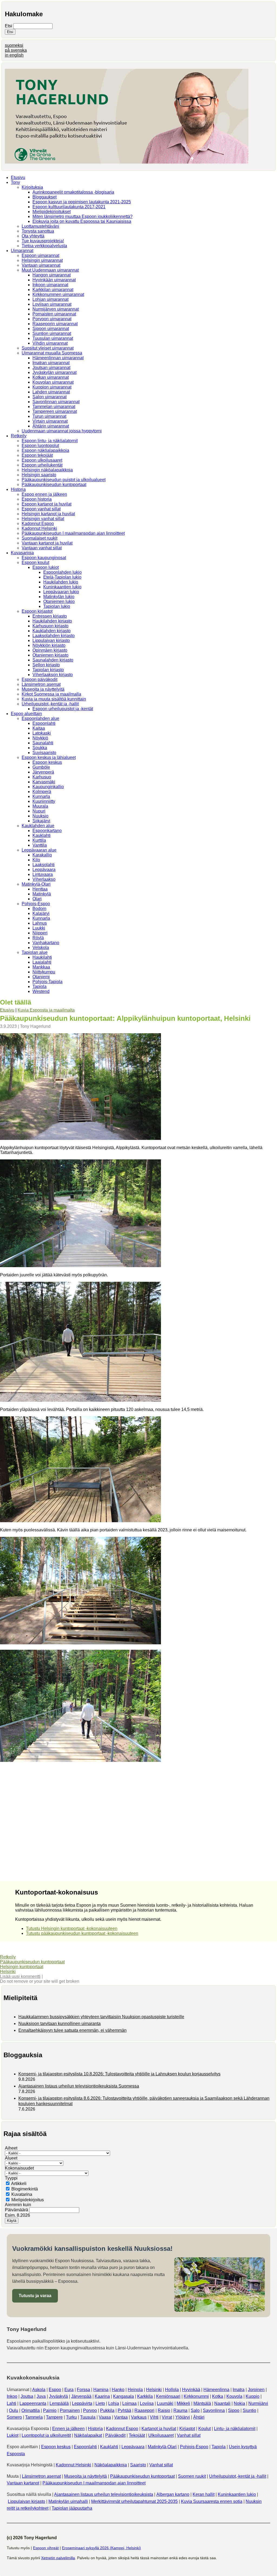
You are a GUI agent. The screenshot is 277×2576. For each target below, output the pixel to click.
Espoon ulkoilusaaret (42, 460)
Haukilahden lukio (61, 582)
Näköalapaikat (88, 2435)
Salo (195, 2410)
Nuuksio (40, 816)
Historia (18, 489)
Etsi (9, 26)
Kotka (218, 2396)
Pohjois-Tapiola (47, 982)
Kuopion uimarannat (52, 387)
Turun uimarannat (49, 416)
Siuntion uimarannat (52, 333)
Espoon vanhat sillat (41, 509)
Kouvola (234, 2396)
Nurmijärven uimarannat (56, 309)
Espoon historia (37, 499)
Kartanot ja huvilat (159, 2429)
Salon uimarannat (50, 397)
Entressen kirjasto (50, 616)
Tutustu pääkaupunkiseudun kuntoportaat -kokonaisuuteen (82, 1933)
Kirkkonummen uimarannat (58, 294)
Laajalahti (42, 962)
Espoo (55, 2390)
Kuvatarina (22, 2194)
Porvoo (90, 2410)
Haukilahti (42, 957)
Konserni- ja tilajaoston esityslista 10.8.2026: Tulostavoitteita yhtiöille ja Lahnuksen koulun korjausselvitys (119, 2074)
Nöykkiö (40, 738)
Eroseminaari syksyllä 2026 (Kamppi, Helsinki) (101, 2548)
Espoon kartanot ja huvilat (47, 504)
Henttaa (40, 889)
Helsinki (8, 1972)
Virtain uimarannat (50, 421)
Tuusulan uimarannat (53, 338)
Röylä (38, 938)
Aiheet (11, 2148)
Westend (41, 991)
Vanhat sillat (189, 2435)
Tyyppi (11, 2178)
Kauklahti (42, 835)
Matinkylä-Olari (36, 884)
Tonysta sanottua (38, 231)
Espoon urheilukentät (42, 465)
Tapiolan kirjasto (48, 670)
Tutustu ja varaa (35, 2296)
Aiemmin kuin (18, 2205)
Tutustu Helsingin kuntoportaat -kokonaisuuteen (72, 1928)
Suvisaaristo (44, 753)
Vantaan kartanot (23, 2483)
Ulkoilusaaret (161, 2435)
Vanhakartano (46, 943)
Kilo (36, 860)
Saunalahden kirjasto (53, 660)
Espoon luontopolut (40, 446)
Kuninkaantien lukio (62, 587)
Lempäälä (59, 2403)
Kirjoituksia (32, 187)
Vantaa (121, 2417)
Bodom (39, 909)
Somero (14, 2417)
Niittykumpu (44, 972)
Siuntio (249, 2410)
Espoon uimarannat (40, 255)
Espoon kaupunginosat (44, 558)
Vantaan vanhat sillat (42, 548)
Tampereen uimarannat (55, 411)
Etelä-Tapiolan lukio (62, 577)
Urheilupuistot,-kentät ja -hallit (50, 704)
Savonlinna (214, 2410)
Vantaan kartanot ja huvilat (47, 543)
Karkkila (145, 2396)
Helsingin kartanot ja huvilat (48, 514)
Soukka (40, 748)
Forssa (83, 2390)
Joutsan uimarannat (51, 368)
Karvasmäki (44, 782)
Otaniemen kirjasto (50, 655)
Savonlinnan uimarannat (56, 402)
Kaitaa (39, 728)
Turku (71, 2417)
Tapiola (39, 987)
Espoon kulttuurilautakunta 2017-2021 (69, 207)
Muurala (40, 806)
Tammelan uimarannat (54, 407)
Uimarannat (22, 251)
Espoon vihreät (46, 2548)
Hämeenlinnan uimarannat (58, 358)
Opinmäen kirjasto (50, 650)
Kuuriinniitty (44, 801)
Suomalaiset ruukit (39, 538)
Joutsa (27, 2396)
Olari (37, 899)
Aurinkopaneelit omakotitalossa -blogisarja (73, 192)
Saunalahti (43, 743)
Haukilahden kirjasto (52, 621)
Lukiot (13, 2435)
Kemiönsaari (168, 2396)
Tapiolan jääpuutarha (72, 2508)
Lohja (114, 2403)
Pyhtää (124, 2410)
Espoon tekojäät (37, 455)
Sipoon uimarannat (51, 329)
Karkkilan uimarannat (53, 290)
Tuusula (88, 2417)
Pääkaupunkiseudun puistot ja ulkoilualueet (64, 480)
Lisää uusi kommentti (20, 1976)
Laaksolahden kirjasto (54, 636)
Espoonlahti (44, 723)
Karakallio (42, 855)
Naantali (222, 2403)
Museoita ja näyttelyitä (43, 689)
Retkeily (19, 436)
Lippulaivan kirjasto (51, 640)
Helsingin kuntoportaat (22, 1967)
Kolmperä (42, 792)
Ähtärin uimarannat (51, 426)
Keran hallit (204, 2494)
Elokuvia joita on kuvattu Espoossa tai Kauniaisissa (82, 221)
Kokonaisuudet (19, 2168)
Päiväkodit (115, 2435)
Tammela (34, 2417)
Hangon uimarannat (52, 275)
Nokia (239, 2403)
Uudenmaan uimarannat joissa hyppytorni (62, 431)
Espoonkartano (47, 831)
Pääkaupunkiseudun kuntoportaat (54, 485)
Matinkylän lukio (59, 597)
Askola (39, 2390)
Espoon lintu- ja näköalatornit (50, 441)
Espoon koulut (35, 563)
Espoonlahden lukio (62, 572)
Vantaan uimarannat (41, 265)
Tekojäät (137, 2435)
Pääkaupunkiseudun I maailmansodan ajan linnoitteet (73, 533)
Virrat (167, 2417)
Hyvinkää (191, 2390)
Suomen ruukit (192, 2476)
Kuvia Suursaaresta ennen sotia (212, 2501)
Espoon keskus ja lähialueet (49, 757)
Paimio (50, 2410)
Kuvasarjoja (22, 553)
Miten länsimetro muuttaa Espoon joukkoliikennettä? (83, 216)
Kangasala (123, 2396)
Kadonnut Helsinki (39, 528)
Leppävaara (44, 870)
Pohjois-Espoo (36, 904)
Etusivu (18, 177)
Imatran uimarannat (51, 363)
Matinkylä (42, 894)
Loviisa (147, 2403)
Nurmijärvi (258, 2403)
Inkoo (12, 2396)
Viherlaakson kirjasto (53, 675)
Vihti (154, 2417)
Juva (41, 2396)
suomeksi (14, 45)
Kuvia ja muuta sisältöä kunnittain (54, 699)
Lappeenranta (33, 2403)
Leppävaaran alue (39, 850)
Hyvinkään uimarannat (54, 280)
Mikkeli (183, 2403)
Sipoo (234, 2410)
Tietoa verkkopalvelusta (44, 246)
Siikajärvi (41, 821)
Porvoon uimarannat (52, 319)
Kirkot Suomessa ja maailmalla (51, 694)
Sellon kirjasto (46, 665)
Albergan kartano (173, 2494)
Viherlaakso (44, 879)
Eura (69, 2390)
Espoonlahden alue (40, 718)
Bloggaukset (44, 197)
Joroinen (256, 2390)
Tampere (54, 2417)
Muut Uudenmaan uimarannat (50, 270)
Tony (15, 182)
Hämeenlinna (216, 2390)
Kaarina (102, 2396)
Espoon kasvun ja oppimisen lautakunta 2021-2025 (82, 202)
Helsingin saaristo (39, 475)
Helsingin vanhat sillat (43, 519)
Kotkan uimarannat (51, 377)
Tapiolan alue (35, 952)
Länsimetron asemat (41, 684)
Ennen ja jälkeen (68, 2429)
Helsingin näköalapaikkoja (47, 470)
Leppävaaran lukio (61, 592)
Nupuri (39, 811)
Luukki (39, 928)
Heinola (135, 2390)
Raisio (164, 2410)
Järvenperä (43, 772)
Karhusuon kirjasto (50, 626)
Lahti (11, 2403)
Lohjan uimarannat (50, 299)
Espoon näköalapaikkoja (45, 450)
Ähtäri (199, 2417)
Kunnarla (41, 796)
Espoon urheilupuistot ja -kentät (63, 709)
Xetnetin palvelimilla (58, 2558)
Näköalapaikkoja (111, 2465)
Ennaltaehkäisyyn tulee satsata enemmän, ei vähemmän (72, 2030)
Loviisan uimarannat (52, 304)
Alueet (11, 2158)
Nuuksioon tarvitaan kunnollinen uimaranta (60, 2024)
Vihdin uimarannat (50, 343)
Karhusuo (42, 777)
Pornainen (70, 2410)
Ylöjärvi (183, 2417)
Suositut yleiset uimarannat (48, 348)
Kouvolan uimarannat (53, 382)
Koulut (205, 2429)
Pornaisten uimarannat (54, 314)
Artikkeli (19, 2184)
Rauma (180, 2410)
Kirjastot (187, 2429)
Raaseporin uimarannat (55, 324)
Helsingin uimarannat (42, 260)
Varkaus (139, 2417)
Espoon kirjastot (37, 611)
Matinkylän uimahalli (68, 2501)
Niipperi (40, 933)
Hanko (118, 2390)
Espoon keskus (47, 762)
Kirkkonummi (196, 2396)
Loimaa (129, 2403)
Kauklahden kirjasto (52, 631)
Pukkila (107, 2410)
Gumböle (41, 767)
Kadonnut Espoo (38, 524)
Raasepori (144, 2410)
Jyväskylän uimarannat (55, 372)
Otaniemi (41, 977)
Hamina (101, 2390)
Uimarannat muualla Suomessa (52, 353)
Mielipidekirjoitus (28, 2200)
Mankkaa (41, 967)
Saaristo (138, 2465)
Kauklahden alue (38, 826)
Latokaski (42, 733)
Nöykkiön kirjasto (49, 645)
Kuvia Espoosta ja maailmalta (46, 1010)
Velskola (41, 948)
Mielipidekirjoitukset (52, 212)
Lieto (100, 2403)
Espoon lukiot (46, 567)
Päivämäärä (17, 2210)
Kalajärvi (41, 913)
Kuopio (253, 2396)
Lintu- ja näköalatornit (235, 2429)
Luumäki (165, 2403)
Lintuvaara (43, 874)
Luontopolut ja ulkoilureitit (46, 2435)
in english (14, 55)
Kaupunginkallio (48, 787)
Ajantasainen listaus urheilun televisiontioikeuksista (104, 2494)
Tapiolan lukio (57, 606)
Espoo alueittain (26, 714)
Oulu (14, 2410)
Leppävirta (82, 2403)
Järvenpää (81, 2396)
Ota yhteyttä (33, 236)
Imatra (239, 2390)
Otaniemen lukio (59, 601)
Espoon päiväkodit (39, 679)
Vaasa (105, 2417)
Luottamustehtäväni (40, 226)
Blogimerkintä (25, 2189)
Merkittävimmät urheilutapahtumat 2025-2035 (134, 2501)
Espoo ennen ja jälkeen (44, 494)
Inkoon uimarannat (50, 285)
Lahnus (40, 923)
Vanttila (40, 845)
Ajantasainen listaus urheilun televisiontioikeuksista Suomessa (79, 2086)
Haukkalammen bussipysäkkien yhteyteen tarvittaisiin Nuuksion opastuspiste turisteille (101, 2017)
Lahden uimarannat (51, 392)
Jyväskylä (58, 2396)
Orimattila (31, 2410)
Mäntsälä (202, 2403)
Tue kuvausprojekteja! (43, 241)
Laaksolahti (44, 865)
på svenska (16, 50)
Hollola (172, 2390)
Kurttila (39, 840)
